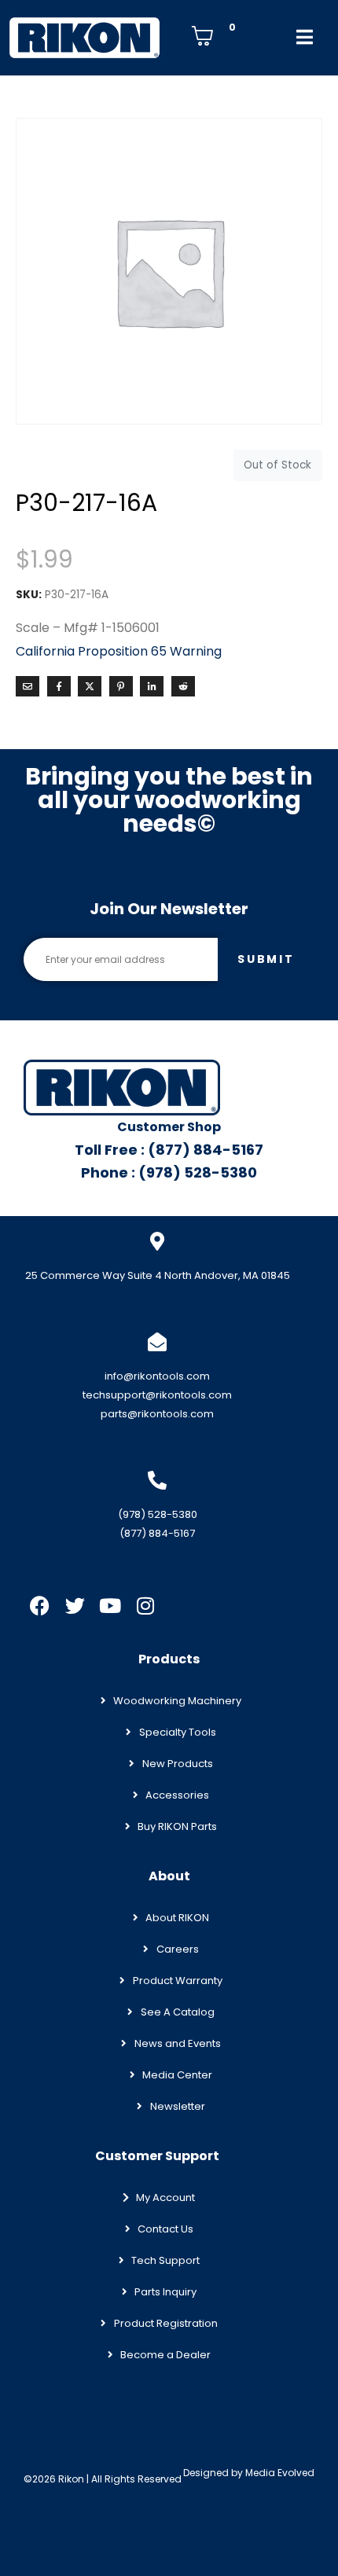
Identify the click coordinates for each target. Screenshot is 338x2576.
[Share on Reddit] (183, 686)
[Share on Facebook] (59, 686)
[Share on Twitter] (90, 686)
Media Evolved (280, 2473)
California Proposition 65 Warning (119, 651)
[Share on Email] (28, 686)
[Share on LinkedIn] (152, 686)
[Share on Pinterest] (121, 686)
